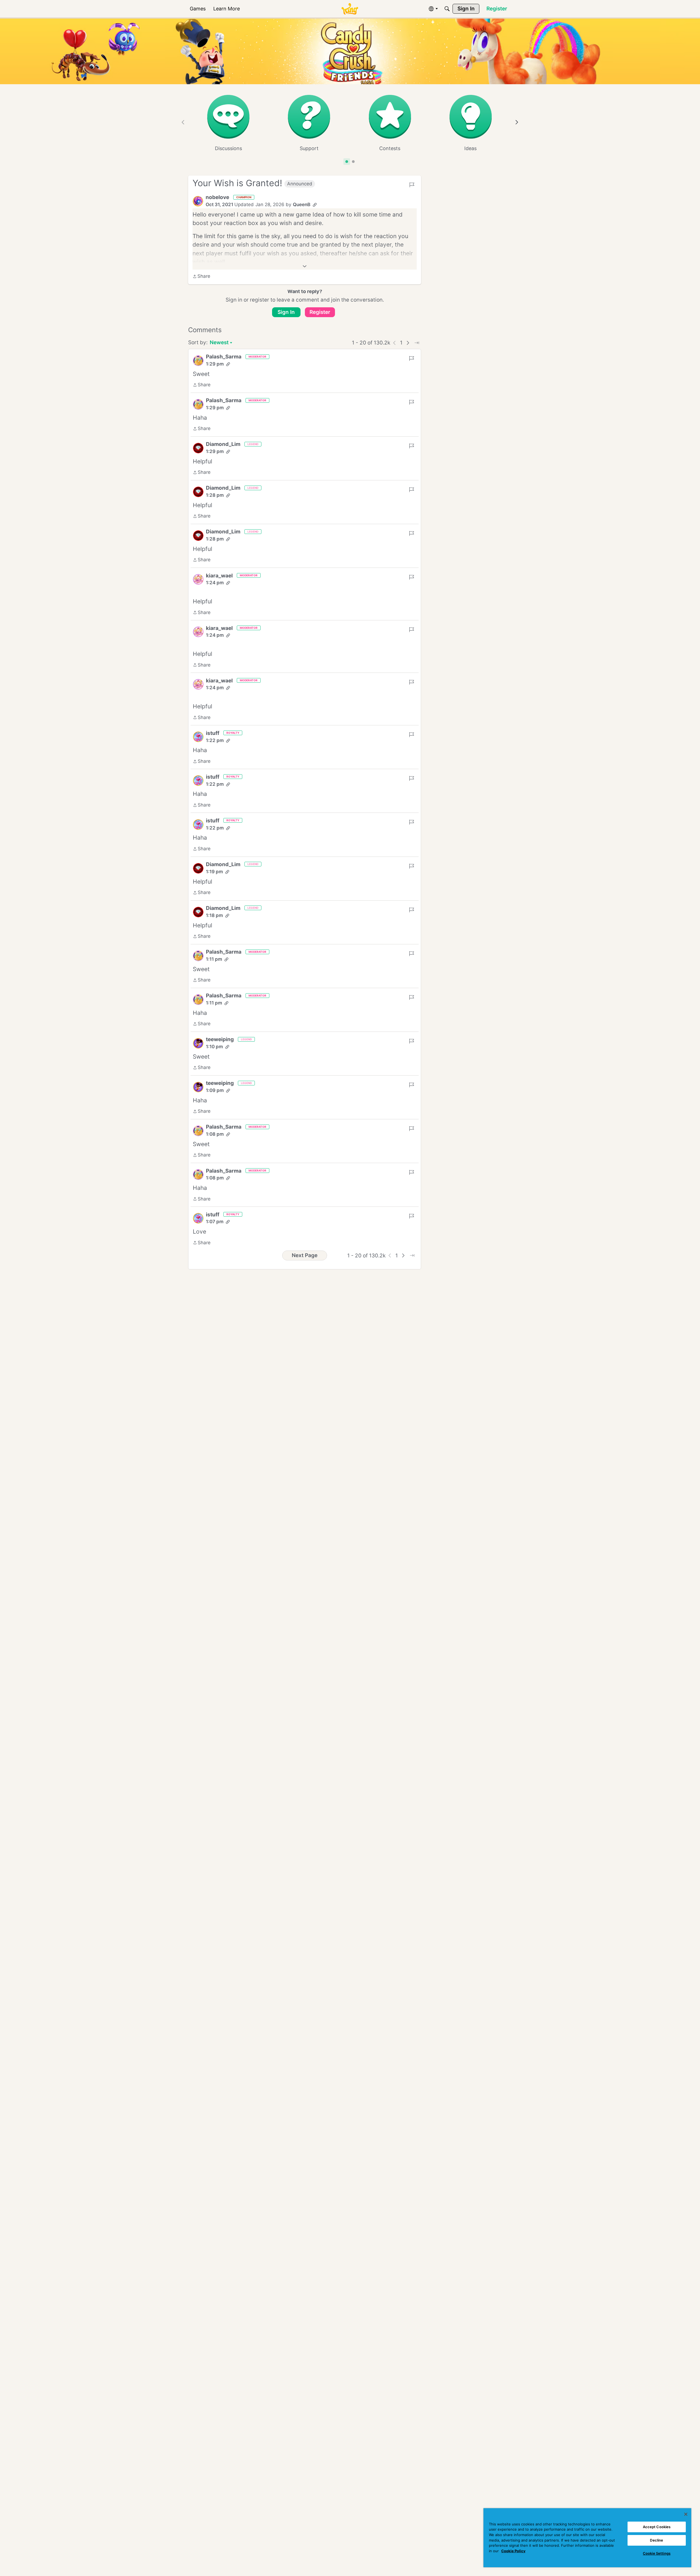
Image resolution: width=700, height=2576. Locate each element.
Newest (219, 343)
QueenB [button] (302, 205)
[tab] (347, 162)
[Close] (686, 2514)
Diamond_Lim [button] (223, 444)
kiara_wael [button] (219, 576)
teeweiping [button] (220, 1039)
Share (201, 277)
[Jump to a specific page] (417, 343)
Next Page (305, 1255)
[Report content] (412, 185)
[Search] (447, 9)
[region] (587, 2538)
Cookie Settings (657, 2553)
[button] (198, 201)
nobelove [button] (217, 197)
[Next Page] (408, 343)
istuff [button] (213, 733)
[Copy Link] (315, 205)
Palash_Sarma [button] (224, 357)
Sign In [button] (286, 312)
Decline (657, 2540)
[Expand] (305, 266)
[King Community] (350, 9)
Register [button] (320, 312)
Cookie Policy (513, 2551)
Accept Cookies (657, 2527)
